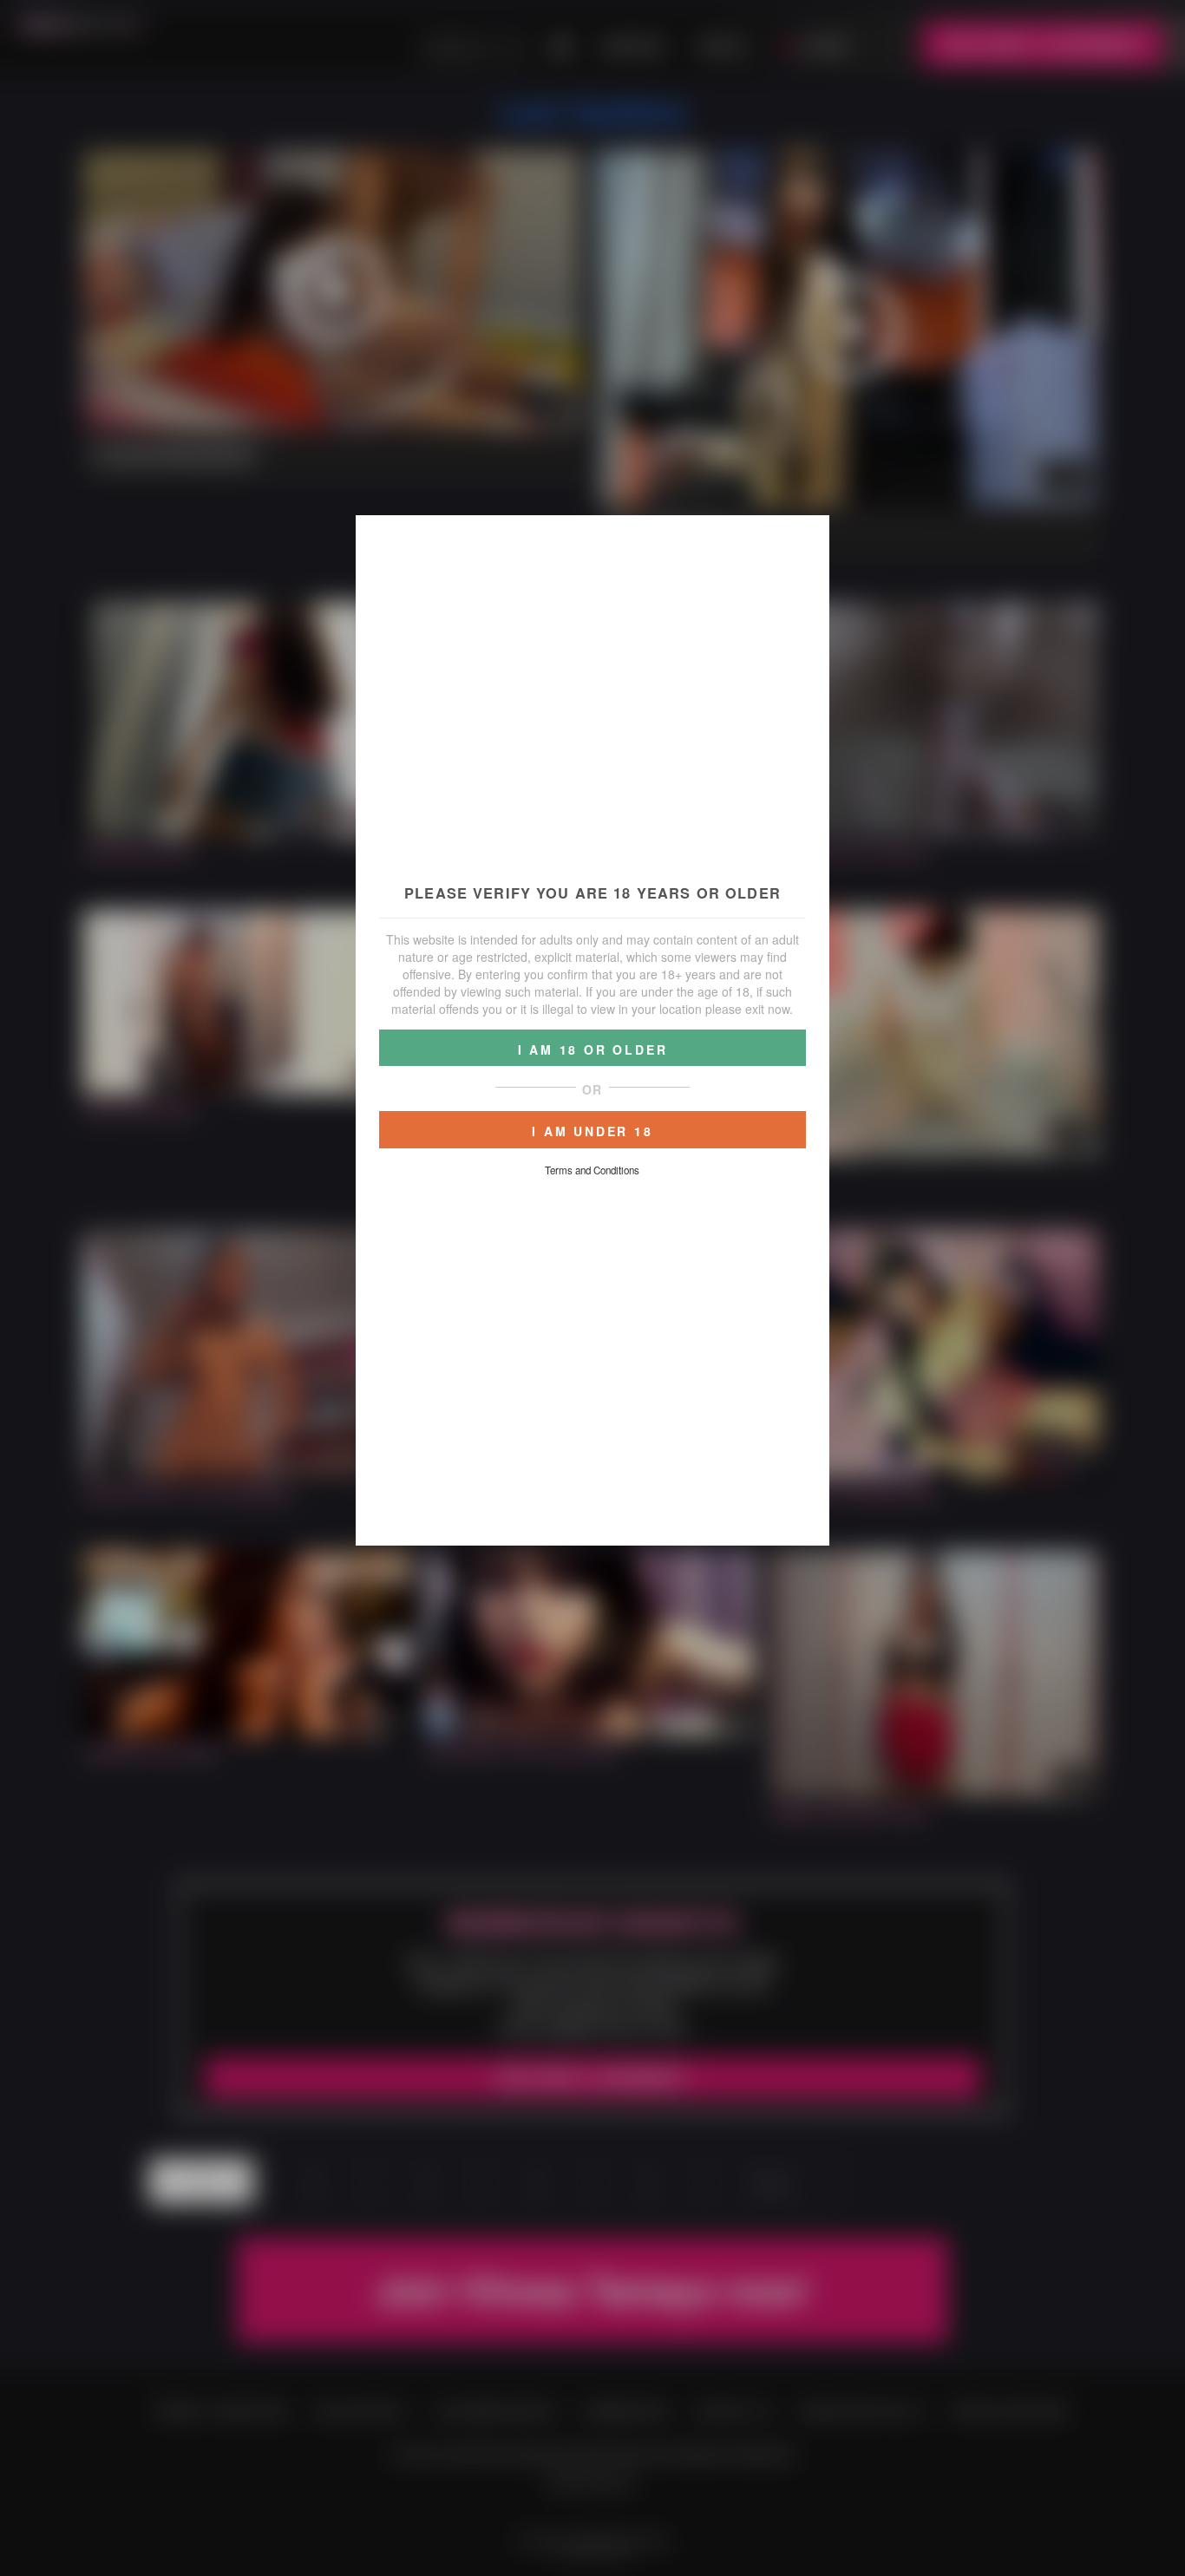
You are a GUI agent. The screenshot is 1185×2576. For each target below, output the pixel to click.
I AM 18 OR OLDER (593, 1049)
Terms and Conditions (592, 1170)
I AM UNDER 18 (592, 1131)
